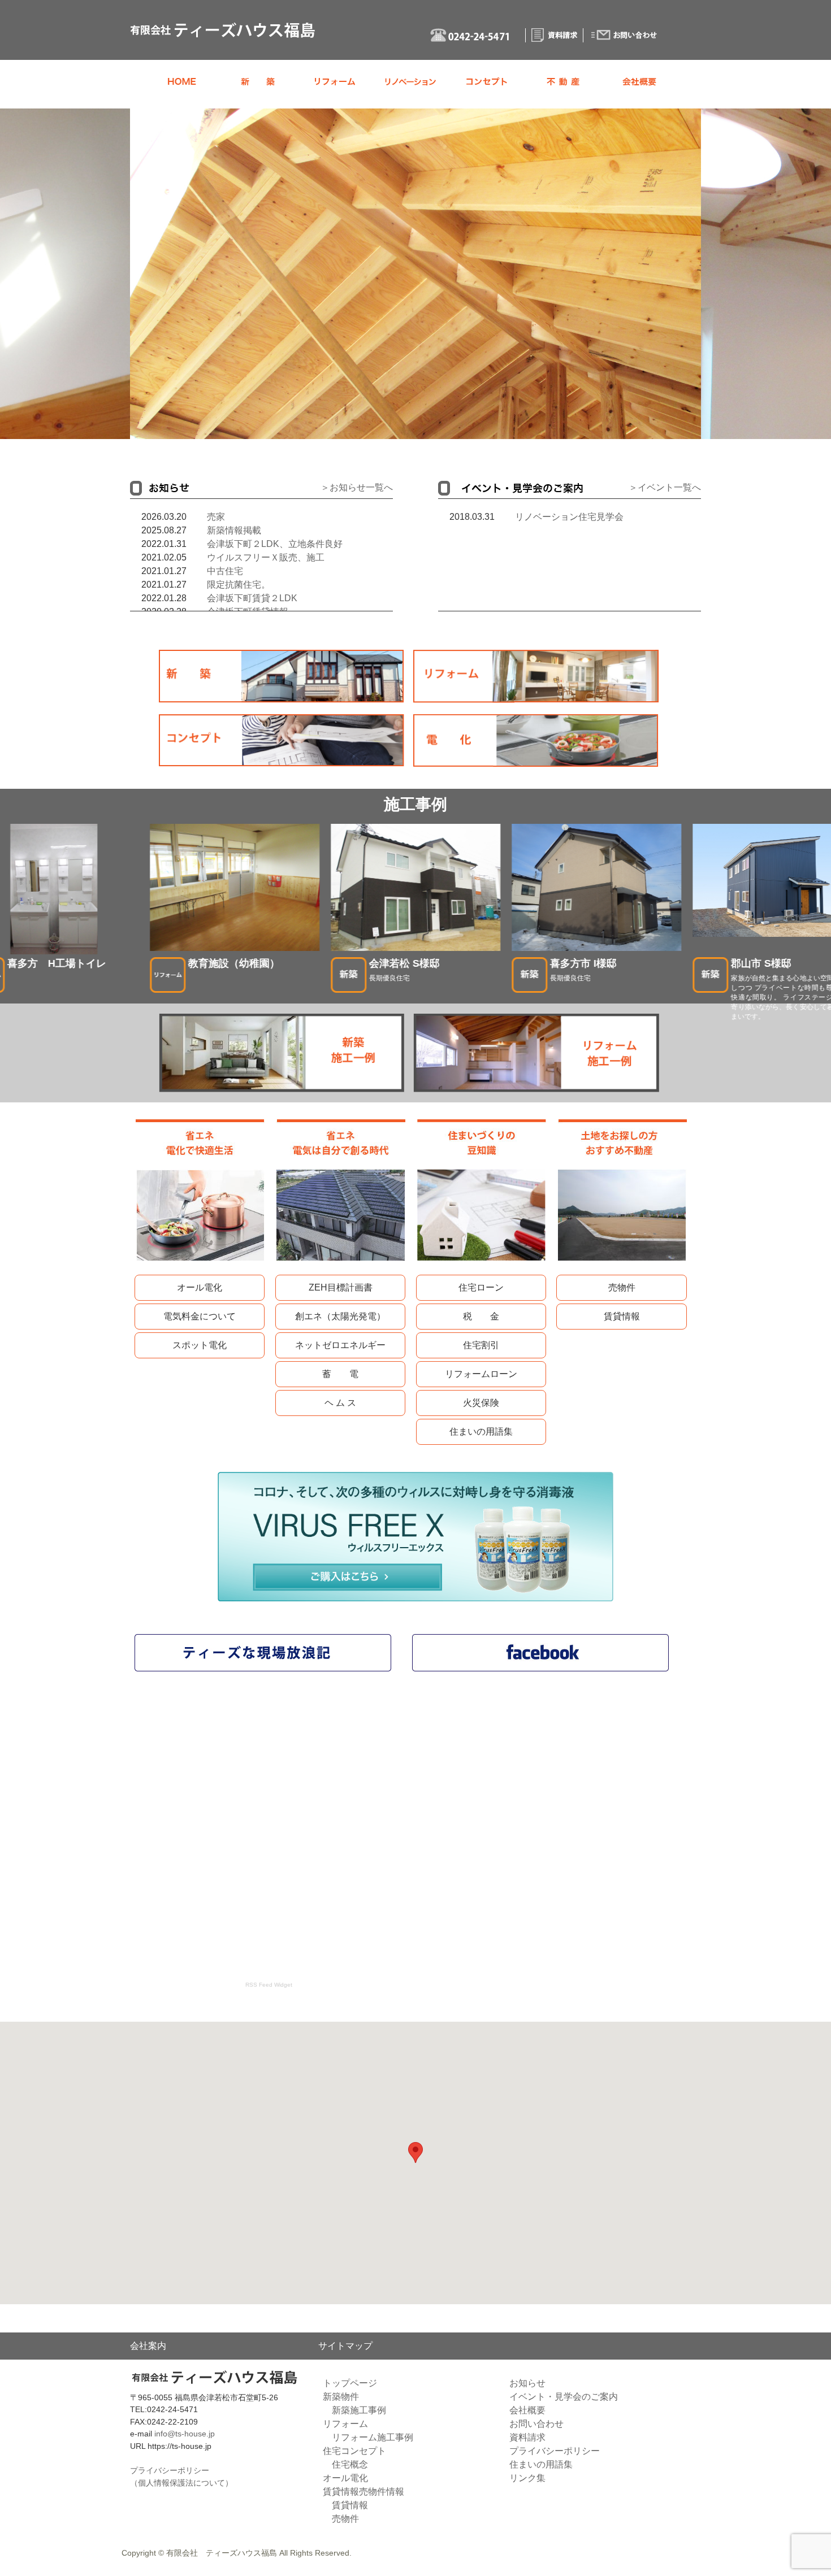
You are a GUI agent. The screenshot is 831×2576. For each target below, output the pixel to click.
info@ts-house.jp (185, 2434)
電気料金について (200, 1316)
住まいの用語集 (481, 1432)
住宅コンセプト (354, 2451)
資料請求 (527, 2437)
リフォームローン (481, 1374)
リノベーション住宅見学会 (569, 517)
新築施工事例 (359, 2410)
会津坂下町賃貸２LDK (252, 598)
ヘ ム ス (340, 1403)
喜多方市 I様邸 (583, 963)
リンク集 (527, 2478)
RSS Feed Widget (269, 1985)
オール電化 (200, 1287)
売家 (216, 517)
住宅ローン (481, 1287)
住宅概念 (350, 2464)
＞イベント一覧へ (665, 487)
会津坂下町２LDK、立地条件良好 (275, 544)
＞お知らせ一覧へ (357, 487)
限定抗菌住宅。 (239, 585)
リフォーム (345, 2424)
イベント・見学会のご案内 (564, 2397)
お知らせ (527, 2383)
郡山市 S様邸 (761, 963)
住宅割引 (481, 1345)
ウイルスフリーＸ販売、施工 (266, 557)
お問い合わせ (536, 2424)
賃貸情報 (622, 1316)
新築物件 (341, 2397)
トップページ (350, 2383)
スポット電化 (200, 1345)
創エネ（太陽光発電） (340, 1316)
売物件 (622, 1287)
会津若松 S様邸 (404, 963)
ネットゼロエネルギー (340, 1345)
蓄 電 (340, 1374)
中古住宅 (225, 571)
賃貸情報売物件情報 (363, 2492)
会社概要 (527, 2410)
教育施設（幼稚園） (234, 963)
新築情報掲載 (234, 530)
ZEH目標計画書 (341, 1287)
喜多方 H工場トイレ (57, 963)
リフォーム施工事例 (373, 2437)
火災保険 (481, 1403)
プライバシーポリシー (555, 2451)
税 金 (481, 1316)
